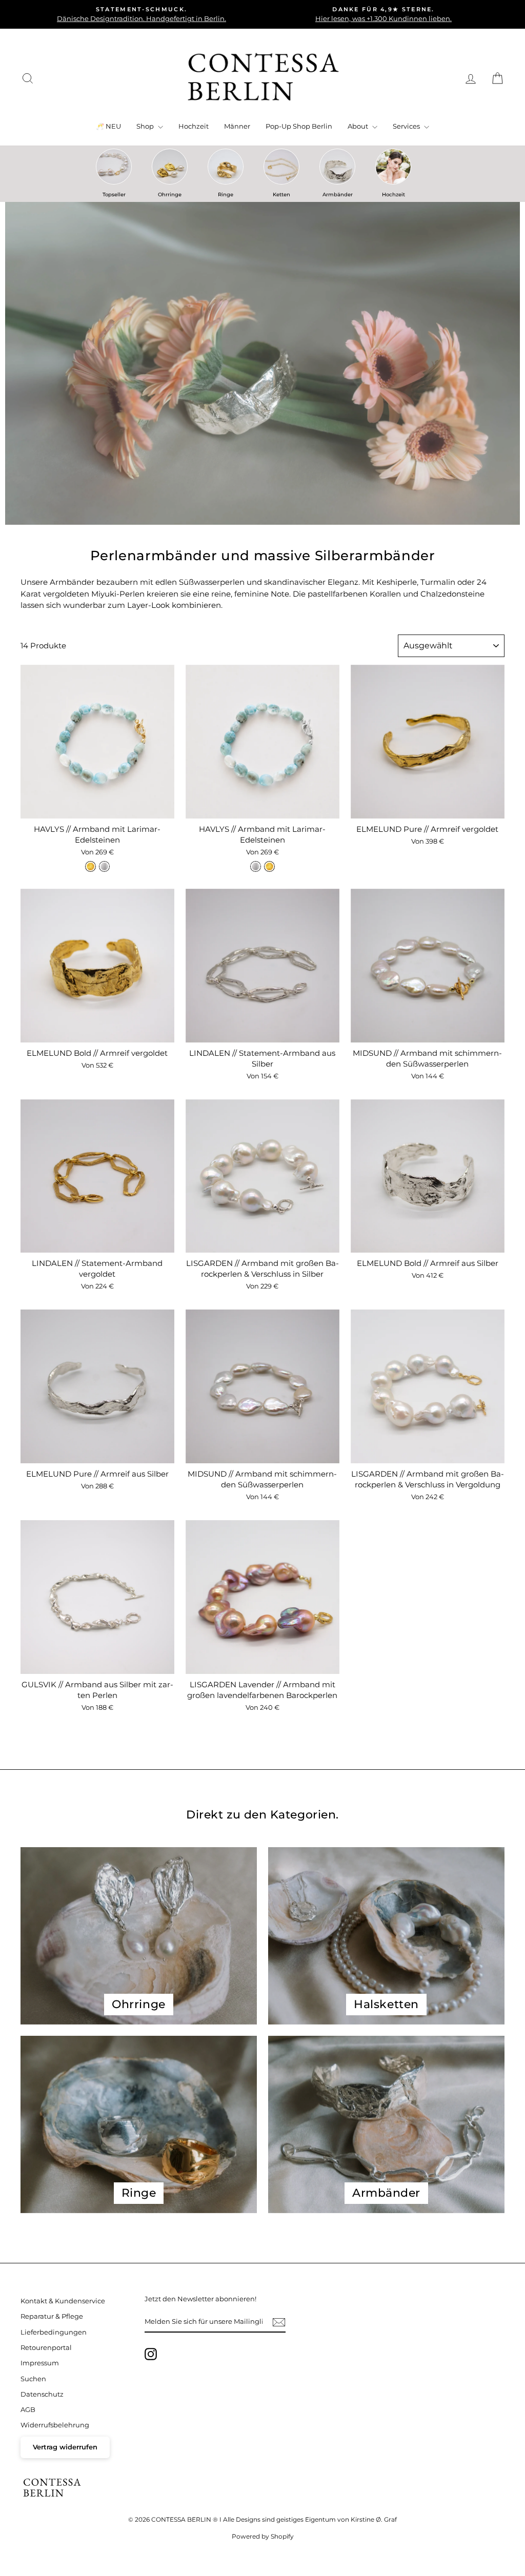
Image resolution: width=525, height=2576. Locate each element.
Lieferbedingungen (54, 2332)
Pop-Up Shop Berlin (299, 126)
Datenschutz (42, 2394)
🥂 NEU (108, 126)
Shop (146, 126)
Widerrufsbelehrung (55, 2425)
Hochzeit (194, 126)
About (359, 126)
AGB (28, 2410)
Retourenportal (46, 2348)
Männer (237, 126)
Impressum (40, 2363)
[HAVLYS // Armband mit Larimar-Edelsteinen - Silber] (104, 866)
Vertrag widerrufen (65, 2447)
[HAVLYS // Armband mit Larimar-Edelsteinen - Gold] (90, 866)
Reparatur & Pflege (52, 2316)
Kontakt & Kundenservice (63, 2301)
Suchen (33, 2379)
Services (407, 126)
